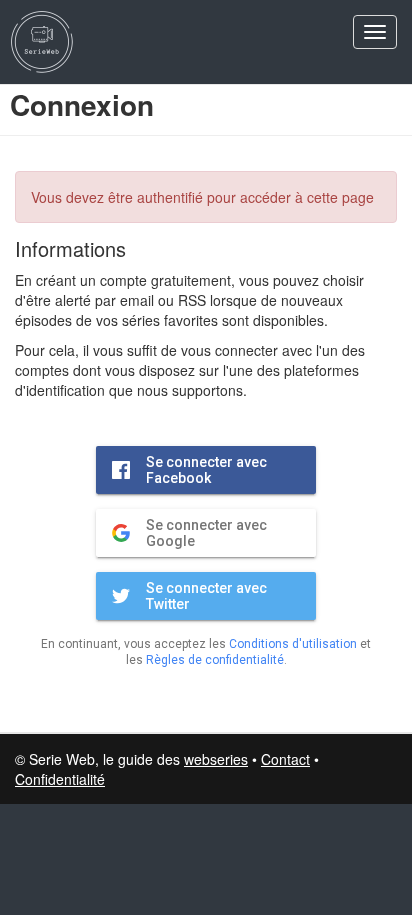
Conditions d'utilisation (293, 644)
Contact (285, 759)
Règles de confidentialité (215, 660)
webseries (216, 759)
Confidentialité (60, 779)
